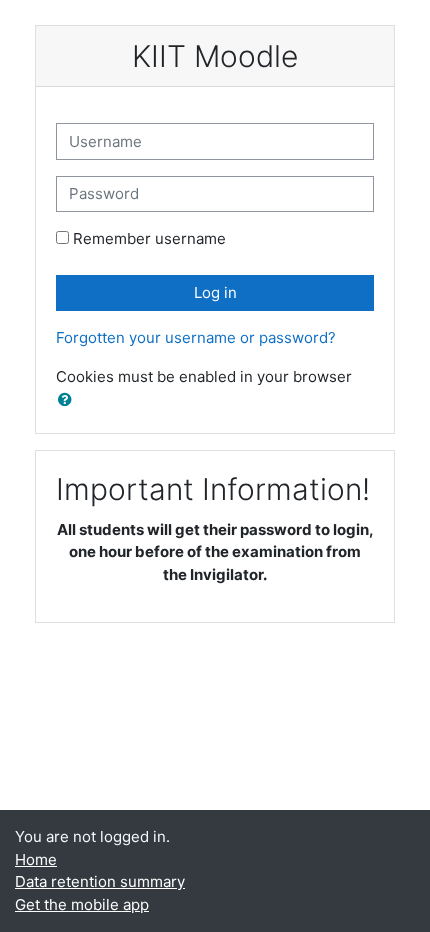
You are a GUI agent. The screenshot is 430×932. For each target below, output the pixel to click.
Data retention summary (100, 881)
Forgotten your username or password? (196, 337)
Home (36, 859)
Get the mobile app (82, 904)
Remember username (149, 238)
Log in (215, 292)
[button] (69, 400)
